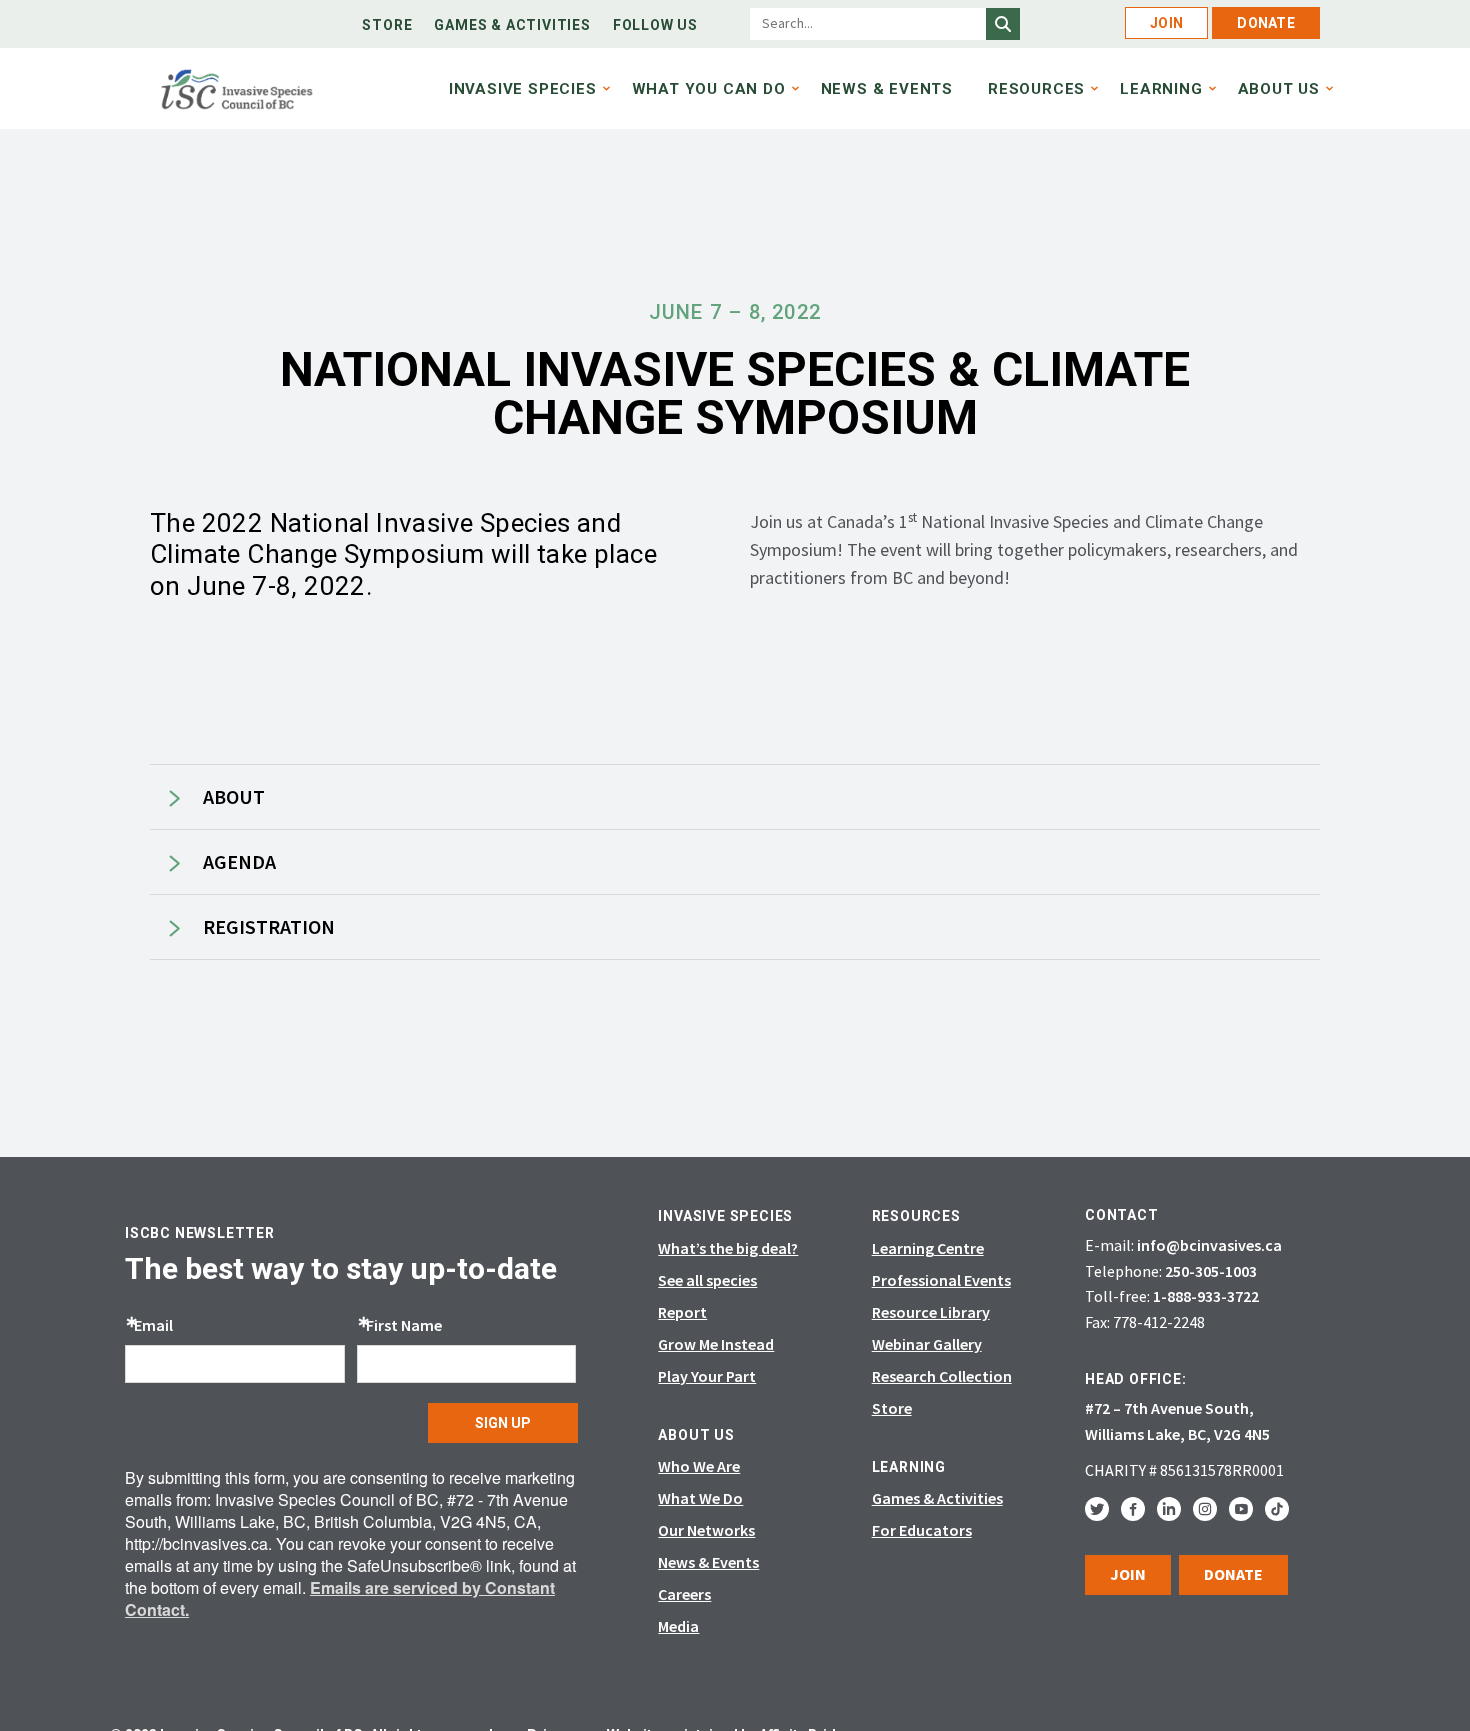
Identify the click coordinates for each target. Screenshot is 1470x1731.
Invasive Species (523, 89)
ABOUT (234, 797)
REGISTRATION (269, 927)
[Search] (1003, 24)
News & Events (887, 89)
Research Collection (942, 1376)
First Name (404, 1325)
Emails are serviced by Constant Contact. (340, 1598)
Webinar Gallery (927, 1344)
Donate (1266, 23)
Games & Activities (512, 25)
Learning (1161, 89)
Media (678, 1626)
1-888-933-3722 (1206, 1296)
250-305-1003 (1211, 1271)
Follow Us (655, 25)
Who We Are (699, 1466)
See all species (707, 1280)
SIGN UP (503, 1423)
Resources (1036, 89)
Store (387, 25)
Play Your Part (707, 1376)
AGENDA (239, 862)
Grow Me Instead (716, 1344)
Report (682, 1312)
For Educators (922, 1530)
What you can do (709, 89)
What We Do (700, 1498)
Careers (684, 1594)
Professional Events (941, 1280)
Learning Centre (928, 1248)
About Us (1279, 89)
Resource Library (931, 1312)
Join (1166, 23)
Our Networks (706, 1530)
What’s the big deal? (728, 1248)
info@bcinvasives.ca (1209, 1245)
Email (153, 1325)
